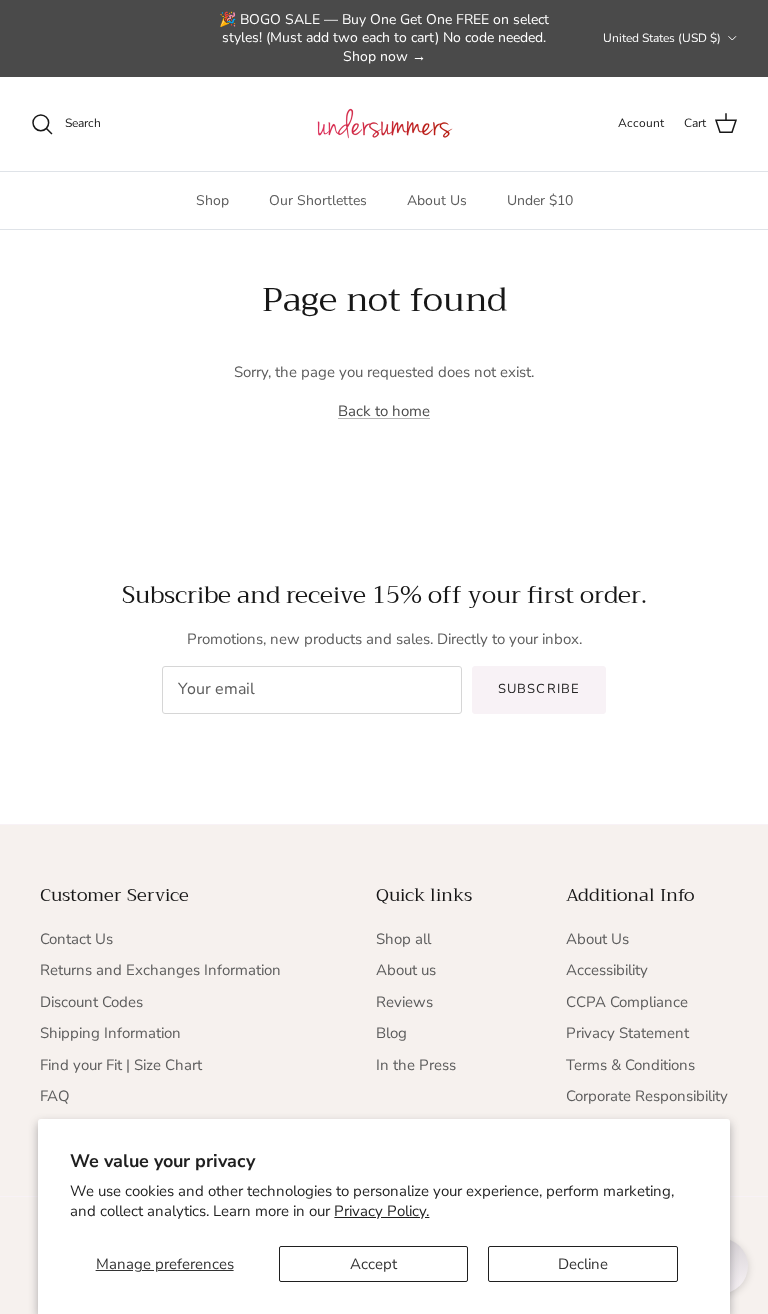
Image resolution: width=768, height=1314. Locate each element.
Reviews (404, 1002)
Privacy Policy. (381, 1211)
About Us (437, 200)
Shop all (403, 939)
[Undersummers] (384, 124)
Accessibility (607, 970)
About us (406, 970)
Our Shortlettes (318, 200)
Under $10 (540, 200)
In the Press (416, 1065)
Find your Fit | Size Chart (121, 1065)
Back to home (384, 411)
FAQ (55, 1096)
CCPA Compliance (627, 1002)
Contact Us (76, 939)
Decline (583, 1264)
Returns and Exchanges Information (160, 970)
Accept (373, 1264)
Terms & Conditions (630, 1065)
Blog (391, 1033)
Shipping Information (110, 1033)
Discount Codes (91, 1002)
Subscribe (538, 689)
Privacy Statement (627, 1033)
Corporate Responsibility (647, 1096)
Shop (212, 200)
